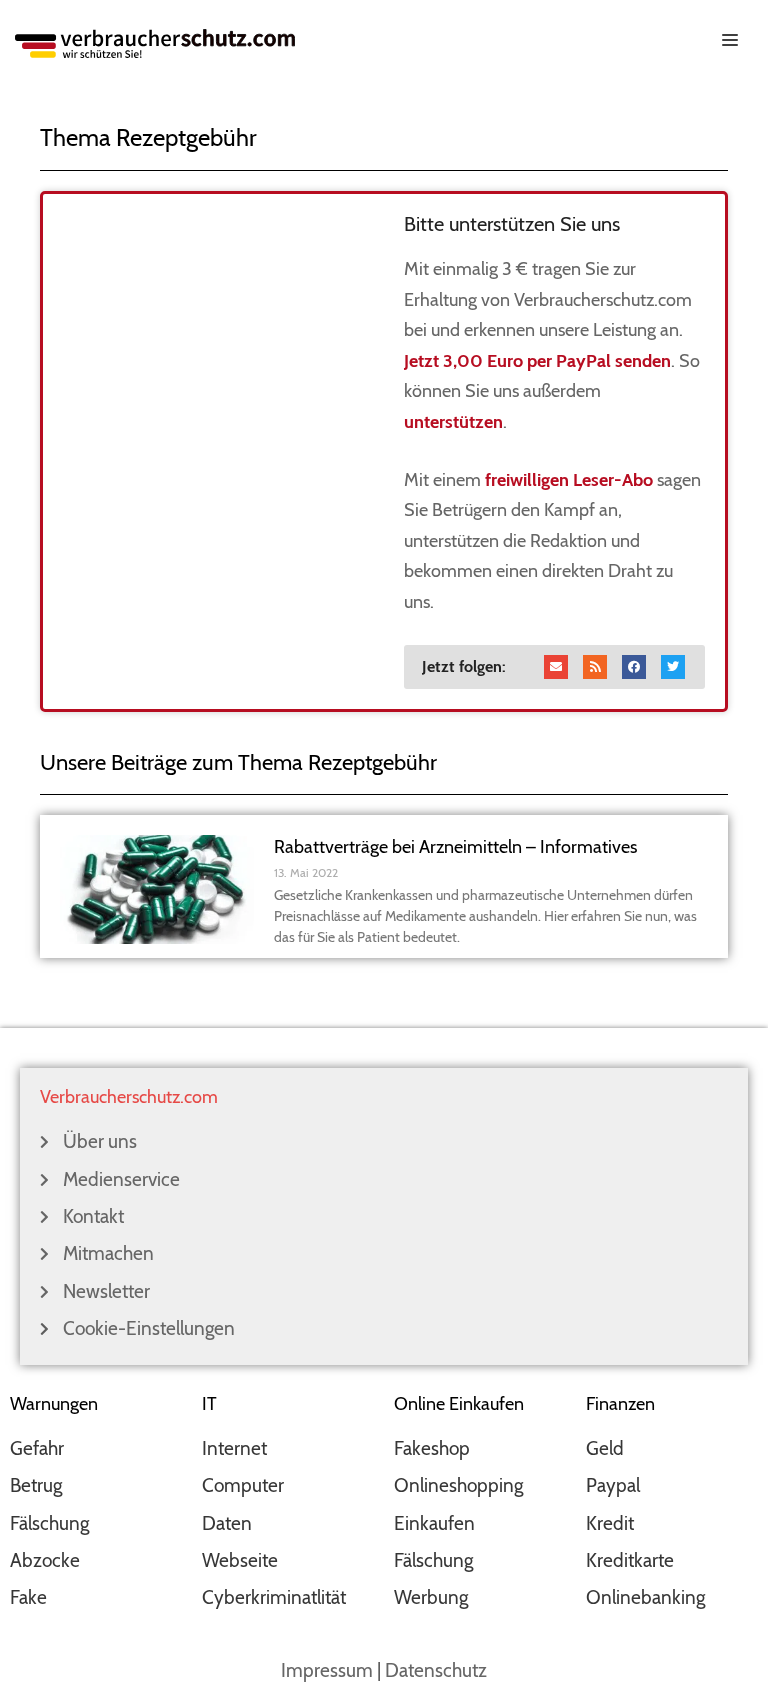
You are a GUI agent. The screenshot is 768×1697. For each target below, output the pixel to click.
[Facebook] (634, 667)
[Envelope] (556, 667)
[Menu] (384, 38)
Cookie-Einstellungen (149, 1328)
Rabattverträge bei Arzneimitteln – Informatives (455, 847)
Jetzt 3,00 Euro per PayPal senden (537, 361)
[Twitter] (673, 667)
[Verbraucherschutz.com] (155, 41)
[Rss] (595, 667)
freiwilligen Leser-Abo (569, 480)
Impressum (327, 1670)
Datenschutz (436, 1670)
